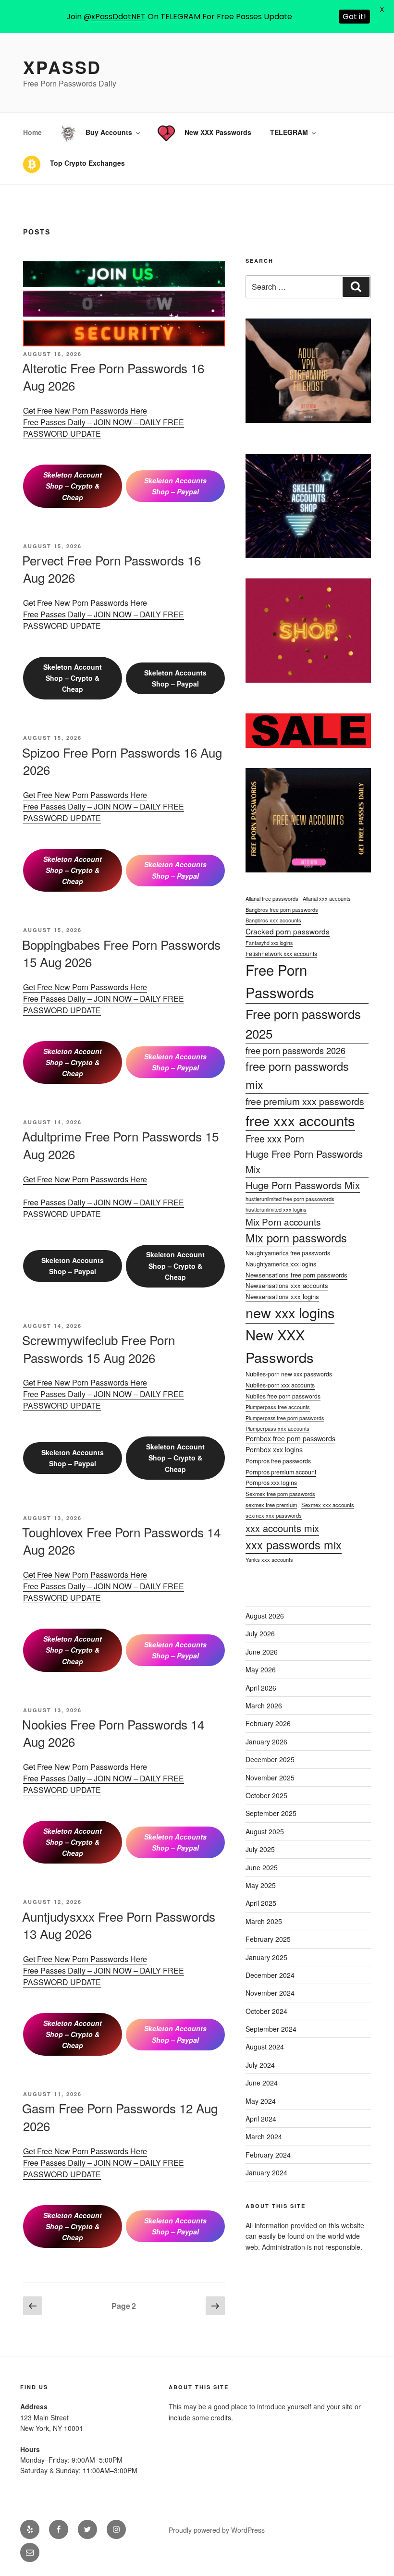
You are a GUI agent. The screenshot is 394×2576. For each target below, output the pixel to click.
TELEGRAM (289, 132)
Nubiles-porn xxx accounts (280, 1385)
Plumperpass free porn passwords (285, 1418)
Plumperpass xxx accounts (277, 1428)
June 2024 (262, 2083)
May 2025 (261, 1885)
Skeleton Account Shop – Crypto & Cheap (73, 486)
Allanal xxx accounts (327, 898)
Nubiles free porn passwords (283, 1396)
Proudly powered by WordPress (217, 2530)
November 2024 (270, 1993)
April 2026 (261, 1688)
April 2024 (261, 2119)
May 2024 (261, 2101)
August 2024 (265, 2047)
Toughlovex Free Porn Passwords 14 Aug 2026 (121, 1540)
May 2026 (261, 1669)
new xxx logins (290, 1312)
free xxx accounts (300, 1120)
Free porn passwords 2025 (303, 1024)
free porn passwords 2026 (295, 1050)
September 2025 (271, 1813)
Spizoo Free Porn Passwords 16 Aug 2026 (122, 761)
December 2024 (270, 1975)
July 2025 (260, 1849)
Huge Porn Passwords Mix (303, 1185)
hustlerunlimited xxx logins (276, 1209)
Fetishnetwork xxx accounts (281, 953)
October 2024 (266, 2011)
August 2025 (265, 1831)
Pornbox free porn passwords (290, 1438)
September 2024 (271, 2029)
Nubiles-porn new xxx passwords (289, 1374)
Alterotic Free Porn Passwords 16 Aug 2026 (113, 376)
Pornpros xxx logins (271, 1483)
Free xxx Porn (275, 1138)
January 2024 (266, 2172)
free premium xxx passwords (305, 1101)
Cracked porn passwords (288, 931)
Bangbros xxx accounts (273, 920)
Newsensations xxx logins (282, 1296)
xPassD (62, 67)
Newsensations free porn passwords (296, 1275)
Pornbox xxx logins (274, 1449)
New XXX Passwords (280, 1346)
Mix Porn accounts (283, 1221)
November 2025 (270, 1778)
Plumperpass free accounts (278, 1407)
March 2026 (264, 1705)
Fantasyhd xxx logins (269, 943)
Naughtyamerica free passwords (288, 1253)
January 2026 (266, 1742)
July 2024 (260, 2065)
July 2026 (260, 1633)
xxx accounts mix (282, 1528)
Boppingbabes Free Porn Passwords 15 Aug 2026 (121, 953)
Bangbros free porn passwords (282, 909)
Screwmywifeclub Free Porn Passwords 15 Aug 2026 (98, 1348)
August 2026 (265, 1616)
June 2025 (262, 1867)
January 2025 (266, 1957)
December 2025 (270, 1759)
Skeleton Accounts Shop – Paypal (175, 486)
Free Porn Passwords (280, 981)
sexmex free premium (271, 1505)
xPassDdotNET (118, 17)
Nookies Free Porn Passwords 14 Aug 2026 (113, 1733)
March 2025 (264, 1921)
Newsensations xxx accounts (287, 1285)
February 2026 (268, 1723)
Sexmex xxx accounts (328, 1505)
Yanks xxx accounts (269, 1559)
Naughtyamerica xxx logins (281, 1264)
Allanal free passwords (272, 898)
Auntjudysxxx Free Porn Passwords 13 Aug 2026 (119, 1925)
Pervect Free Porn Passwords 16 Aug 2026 (111, 569)
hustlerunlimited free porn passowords (290, 1199)
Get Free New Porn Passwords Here (85, 411)
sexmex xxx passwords (274, 1515)
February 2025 (268, 1939)
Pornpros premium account (281, 1472)
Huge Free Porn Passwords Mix (304, 1161)
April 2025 (261, 1903)
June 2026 (262, 1652)
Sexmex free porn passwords (280, 1494)
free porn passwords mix (297, 1075)
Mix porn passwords (296, 1238)
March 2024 (264, 2136)
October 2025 (266, 1795)
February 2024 (268, 2155)
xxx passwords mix (294, 1545)
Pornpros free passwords (278, 1461)
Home (32, 132)
